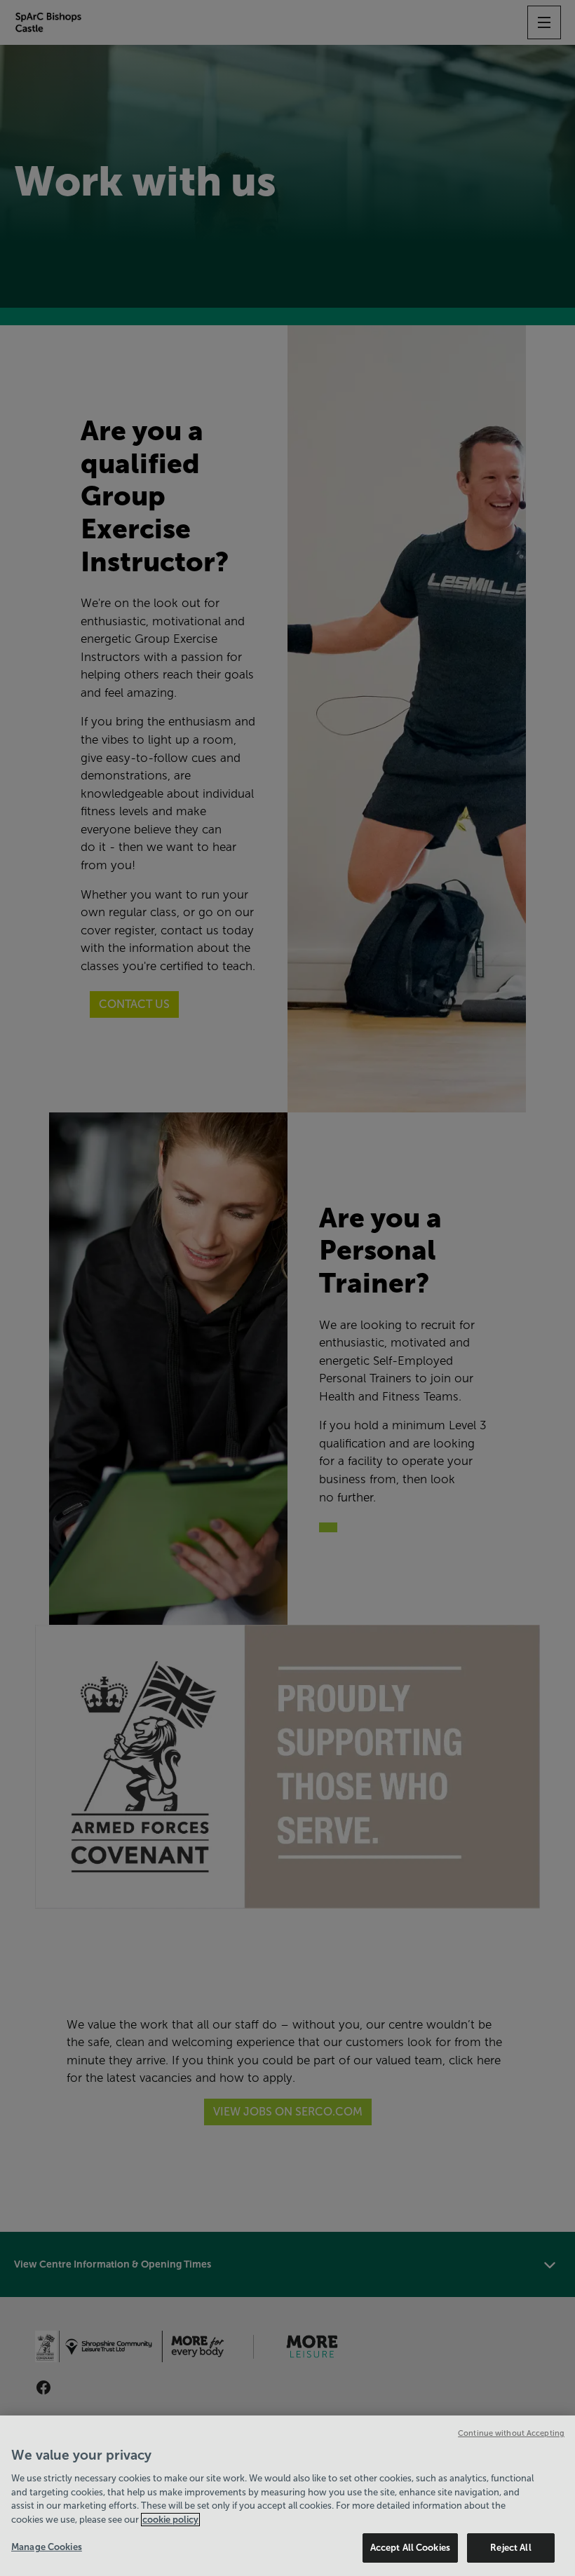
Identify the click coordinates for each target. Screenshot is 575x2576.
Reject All (510, 2548)
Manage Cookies (47, 2547)
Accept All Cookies (410, 2548)
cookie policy (170, 2520)
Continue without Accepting (511, 2433)
